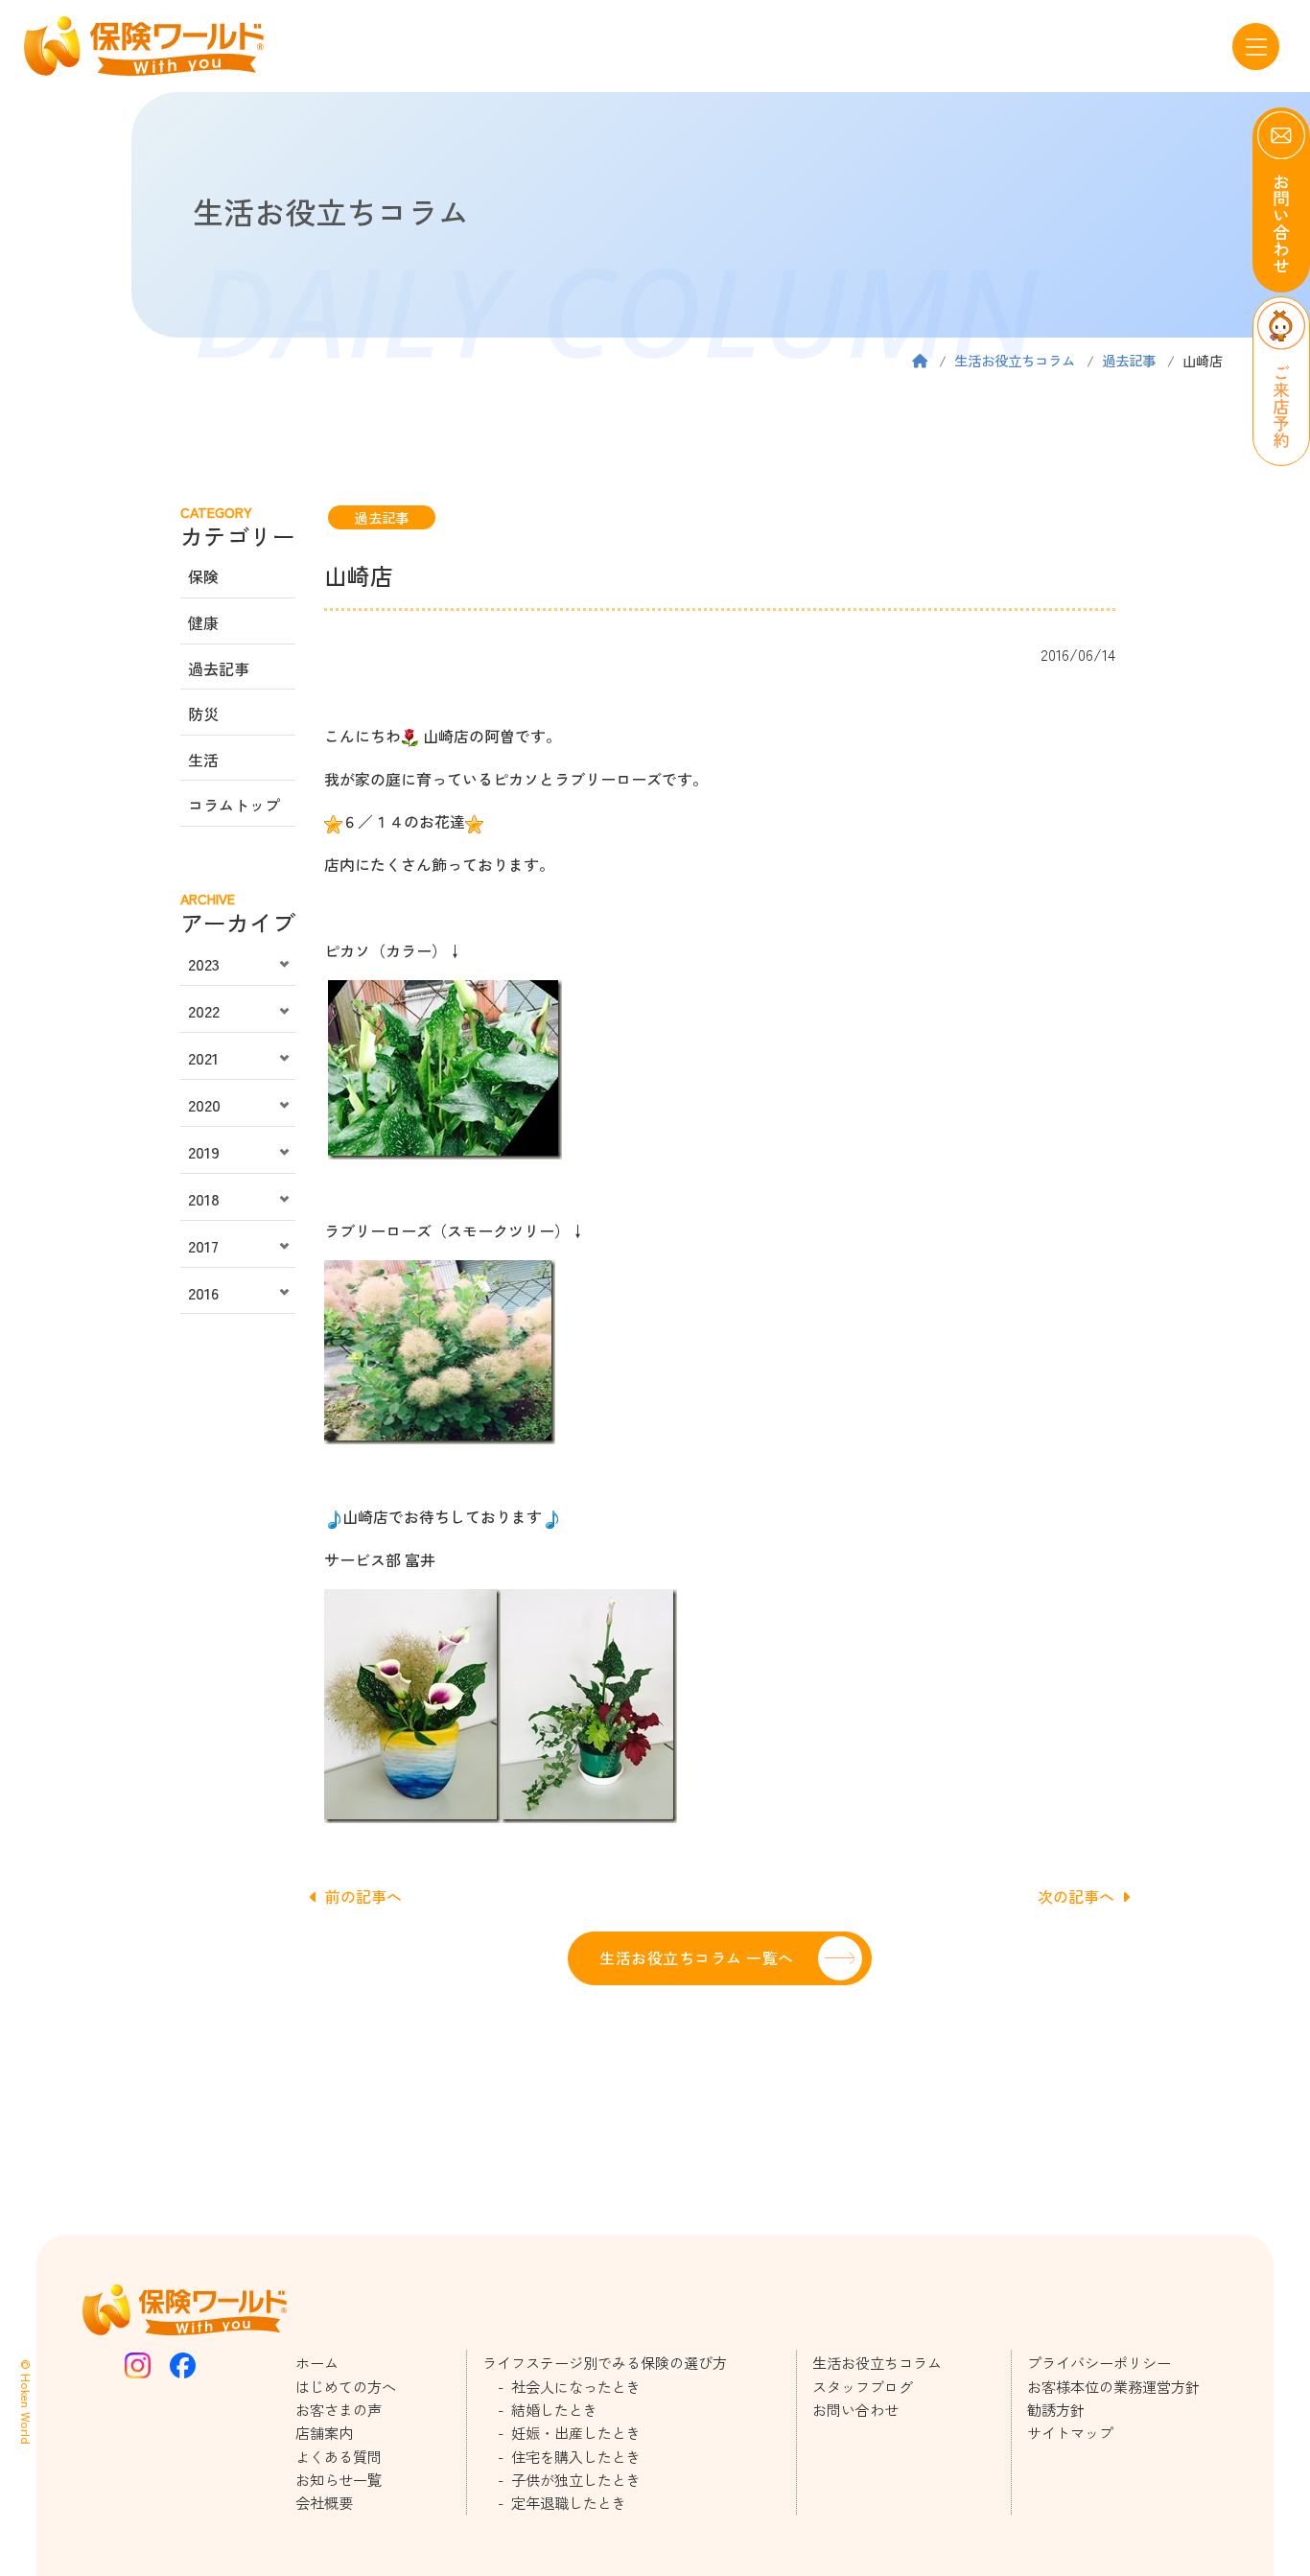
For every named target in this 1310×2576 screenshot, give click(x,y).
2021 (203, 1058)
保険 (203, 576)
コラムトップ (234, 805)
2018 (204, 1199)
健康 (203, 622)
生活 (203, 760)
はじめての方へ (346, 2386)
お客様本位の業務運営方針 (1113, 2386)
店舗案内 (324, 2432)
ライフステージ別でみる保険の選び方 (605, 2362)
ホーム (317, 2362)
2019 (204, 1152)
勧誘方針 (1056, 2409)
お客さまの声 (339, 2409)
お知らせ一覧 (339, 2479)
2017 (203, 1246)
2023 (204, 964)
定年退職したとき (569, 2502)
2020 (204, 1105)
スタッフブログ (863, 2386)
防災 (203, 714)
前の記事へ (363, 1896)
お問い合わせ (855, 2409)
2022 (204, 1011)
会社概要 (324, 2502)
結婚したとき (554, 2409)
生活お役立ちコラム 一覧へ (696, 1957)
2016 (203, 1293)
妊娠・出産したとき (576, 2432)
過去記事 (1129, 360)
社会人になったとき (576, 2386)
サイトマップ (1070, 2432)
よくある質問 (339, 2456)
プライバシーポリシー (1099, 2362)
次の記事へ (1076, 1896)
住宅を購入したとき (576, 2456)
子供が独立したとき (576, 2479)
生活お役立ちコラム (1015, 360)
